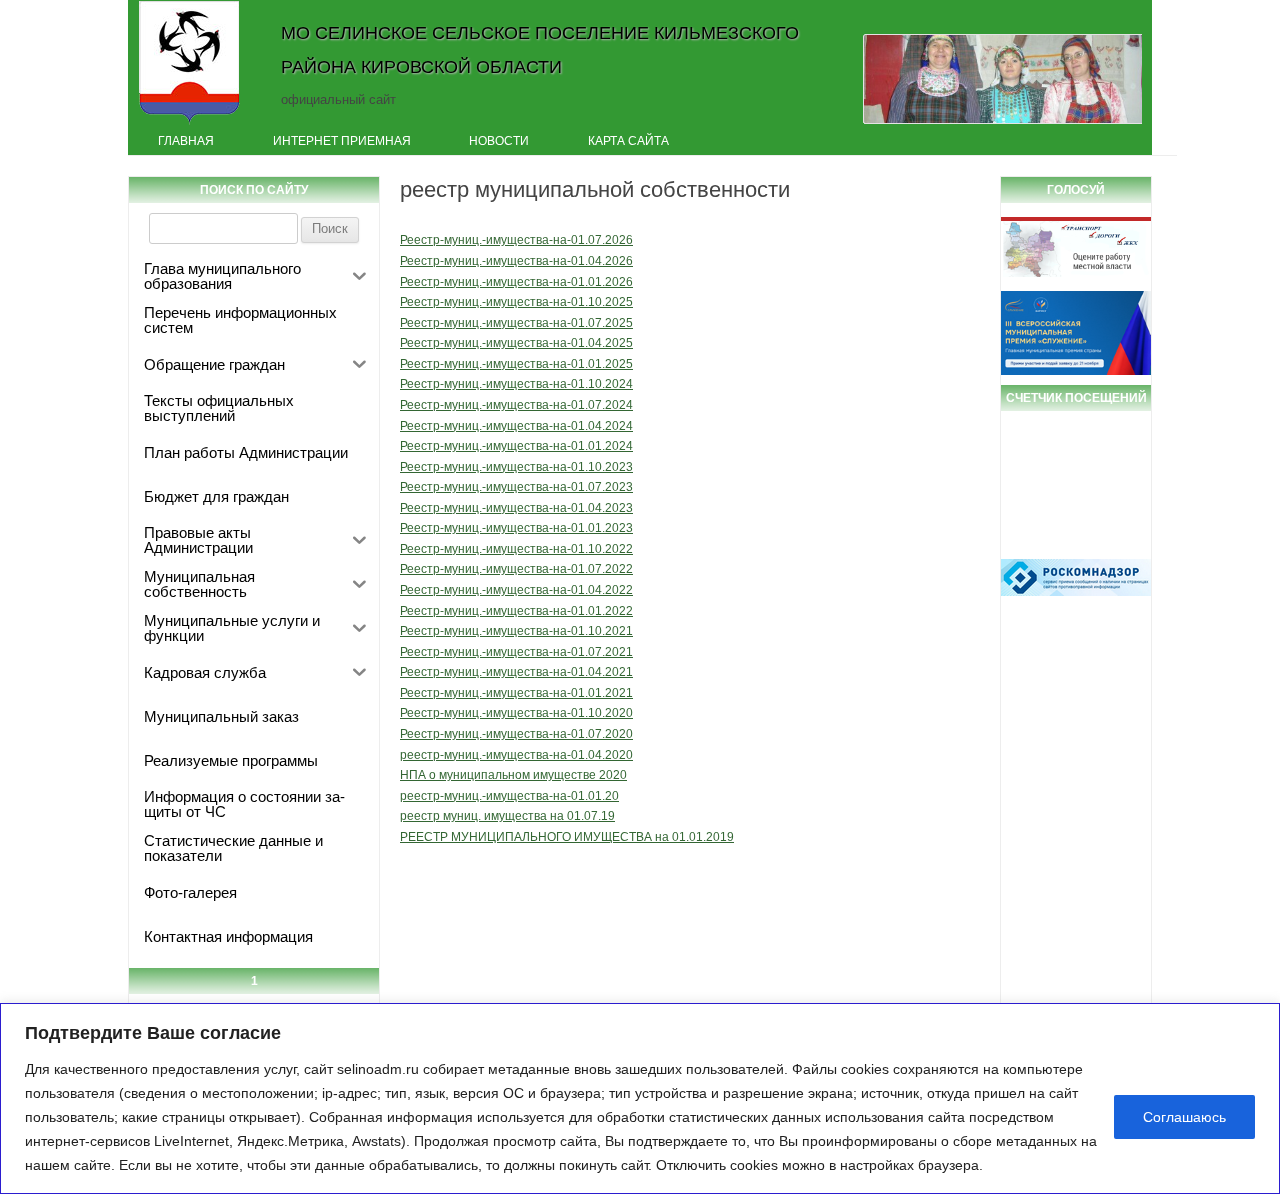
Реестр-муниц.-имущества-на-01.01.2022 (516, 611)
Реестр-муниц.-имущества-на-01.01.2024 (516, 446)
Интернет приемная (342, 141)
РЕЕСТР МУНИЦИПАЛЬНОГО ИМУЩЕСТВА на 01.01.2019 (567, 837)
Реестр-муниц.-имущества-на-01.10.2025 (516, 302)
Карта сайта (628, 141)
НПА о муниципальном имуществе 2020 (513, 775)
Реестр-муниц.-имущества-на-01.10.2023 (516, 467)
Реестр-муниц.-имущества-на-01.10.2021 (516, 631)
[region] (640, 1098)
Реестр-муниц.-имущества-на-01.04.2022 (516, 590)
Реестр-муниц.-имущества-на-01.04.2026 (516, 261)
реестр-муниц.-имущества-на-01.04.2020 (516, 755)
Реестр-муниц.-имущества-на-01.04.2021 (516, 672)
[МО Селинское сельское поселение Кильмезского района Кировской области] (189, 123)
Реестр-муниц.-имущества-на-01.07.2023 (516, 487)
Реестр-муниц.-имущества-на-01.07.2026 (516, 240)
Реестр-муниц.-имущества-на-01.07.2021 (516, 652)
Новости (499, 141)
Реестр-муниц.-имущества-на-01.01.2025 (516, 364)
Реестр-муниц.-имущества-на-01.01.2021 (516, 693)
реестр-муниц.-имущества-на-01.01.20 (509, 796)
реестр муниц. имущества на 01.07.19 (507, 816)
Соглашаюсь (1184, 1117)
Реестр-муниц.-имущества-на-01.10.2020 (516, 713)
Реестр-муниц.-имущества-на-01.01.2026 (516, 282)
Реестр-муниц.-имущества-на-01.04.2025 (516, 343)
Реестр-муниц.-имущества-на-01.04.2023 (516, 508)
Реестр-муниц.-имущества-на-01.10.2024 (516, 384)
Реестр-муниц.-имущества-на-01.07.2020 (516, 734)
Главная (186, 141)
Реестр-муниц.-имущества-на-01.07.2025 (516, 323)
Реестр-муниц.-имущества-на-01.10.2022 (516, 549)
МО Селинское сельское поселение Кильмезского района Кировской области (540, 49)
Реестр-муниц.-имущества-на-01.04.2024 (516, 426)
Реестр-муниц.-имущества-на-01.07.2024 (516, 405)
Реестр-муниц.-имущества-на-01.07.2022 (516, 569)
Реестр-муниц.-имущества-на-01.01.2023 (516, 528)
